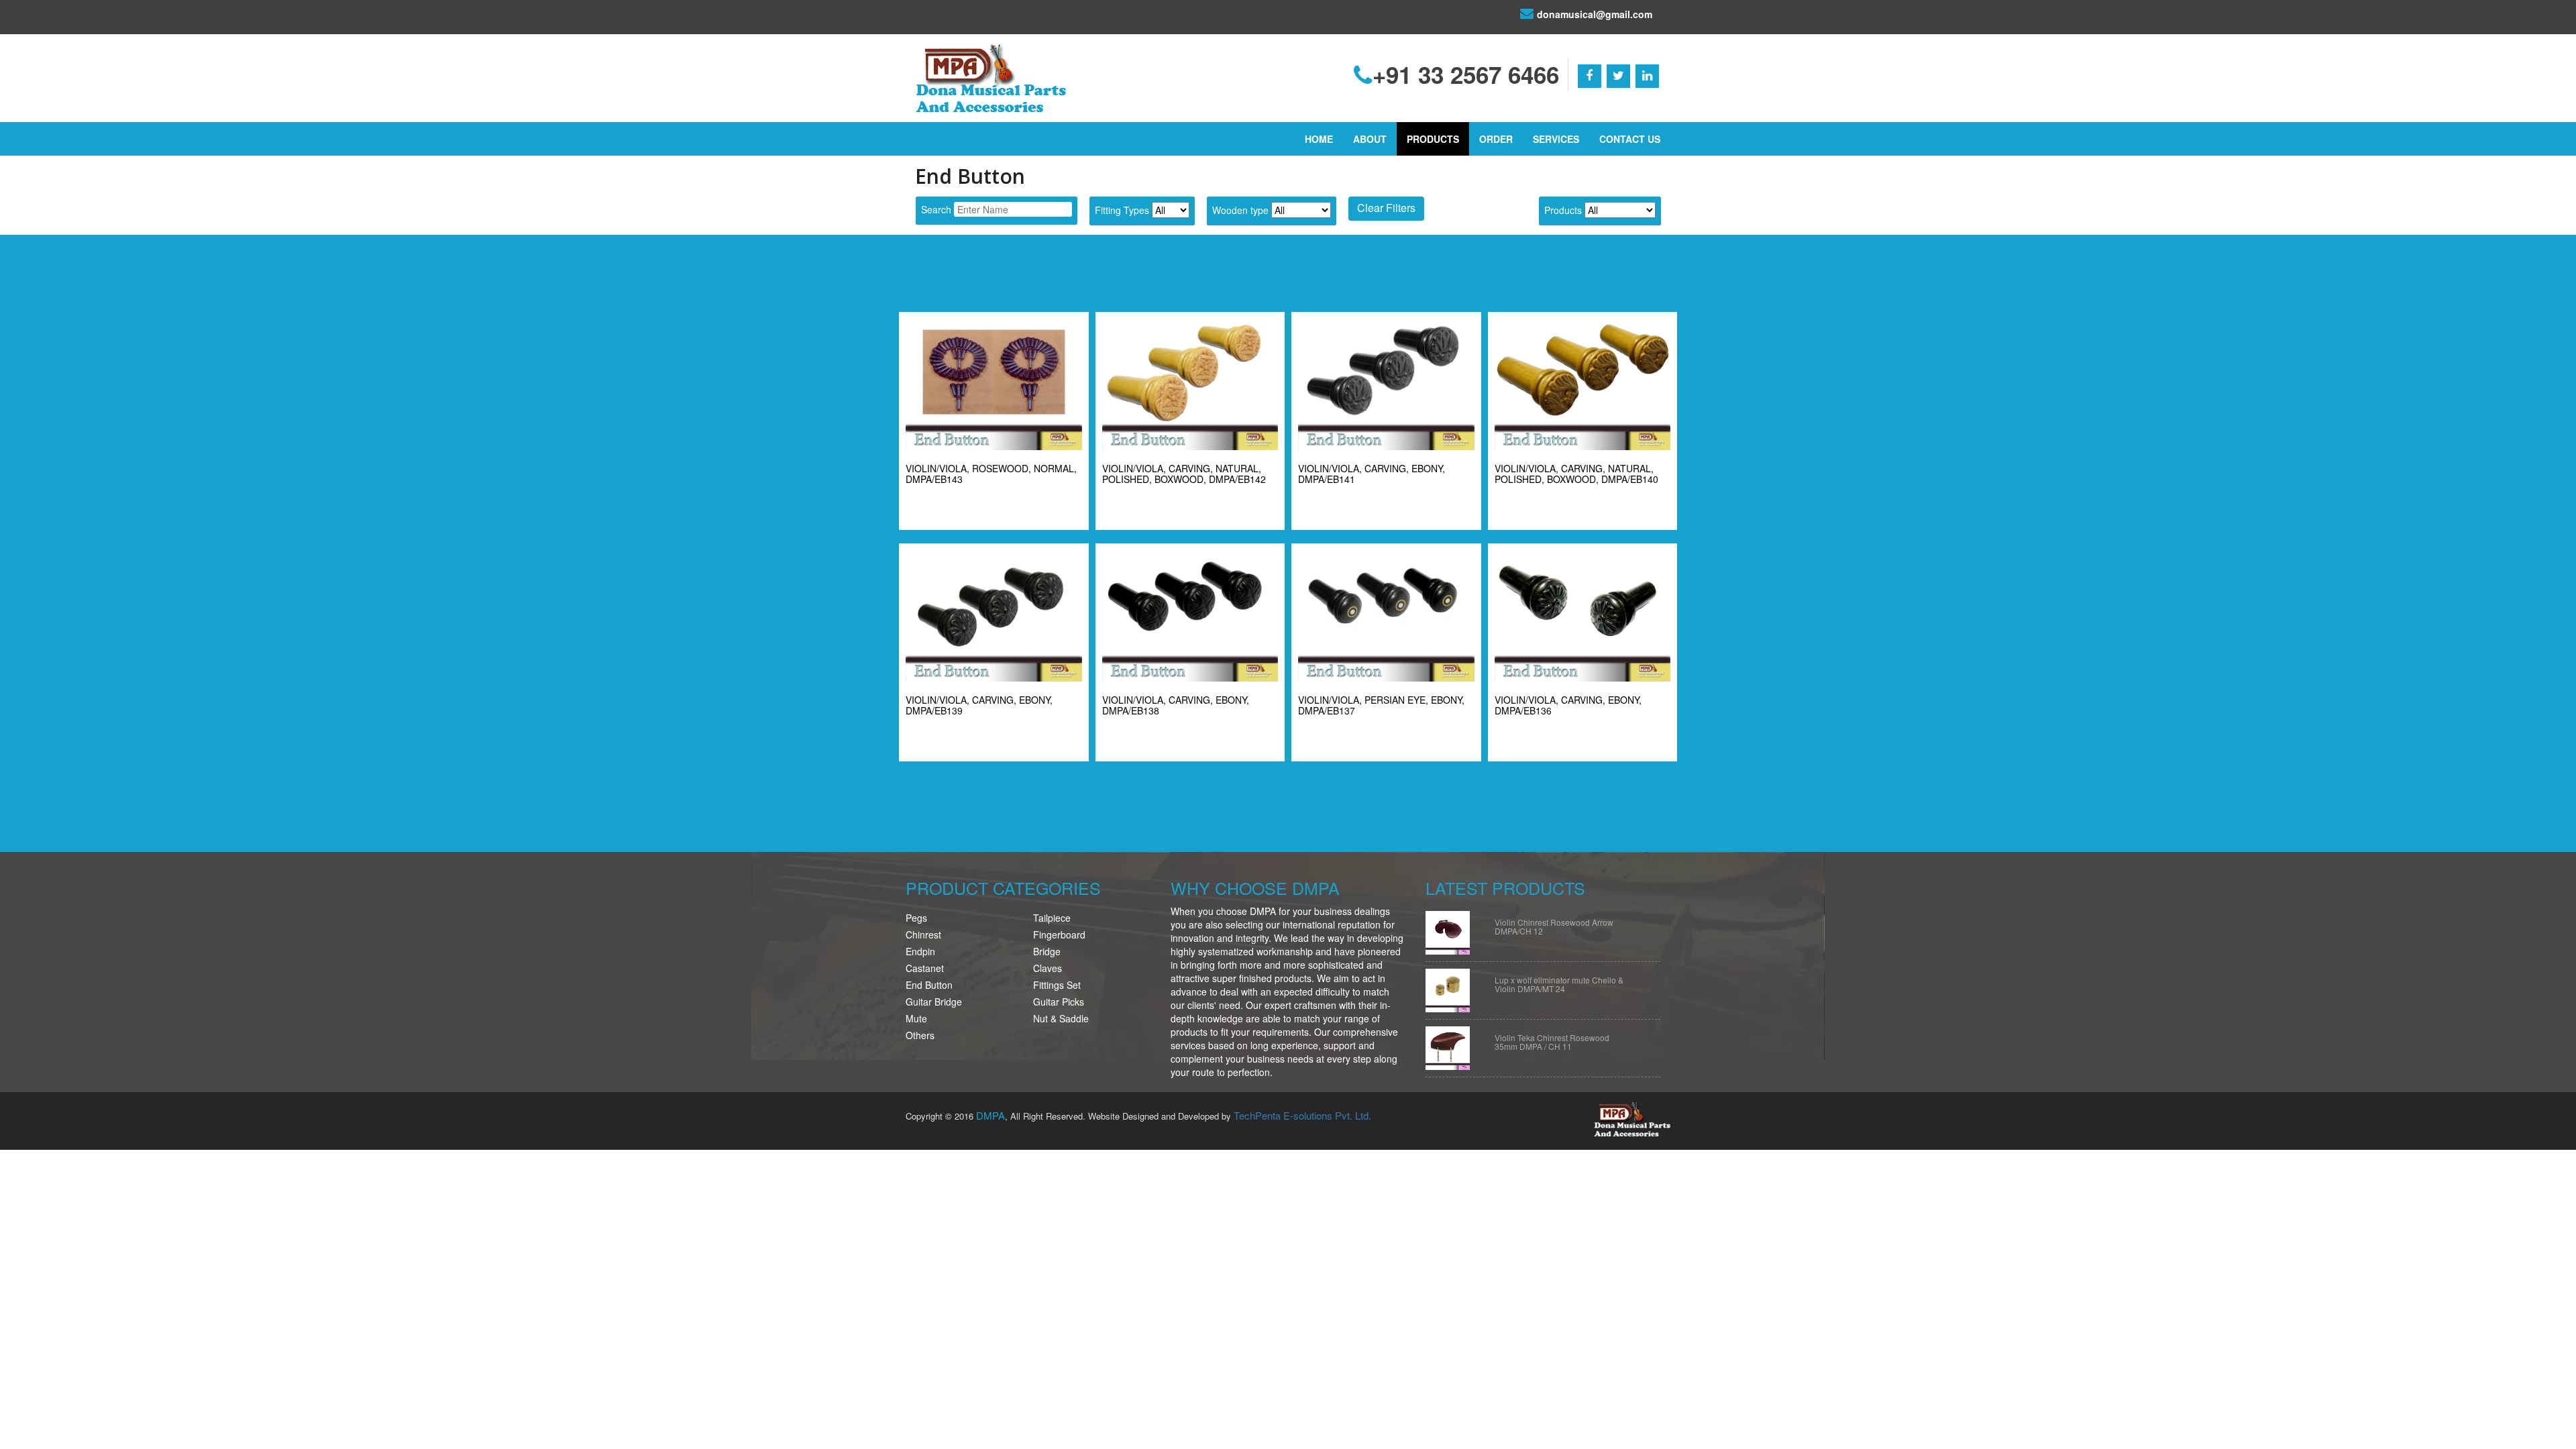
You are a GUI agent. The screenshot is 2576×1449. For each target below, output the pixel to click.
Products (1433, 139)
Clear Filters (1386, 208)
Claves (1048, 968)
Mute (916, 1018)
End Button (929, 985)
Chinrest (923, 934)
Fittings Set (1057, 985)
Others (920, 1035)
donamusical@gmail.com (1595, 14)
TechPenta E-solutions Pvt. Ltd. (1302, 1115)
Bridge (1047, 951)
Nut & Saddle (1061, 1018)
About (1370, 139)
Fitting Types (1122, 210)
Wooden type (1240, 210)
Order (1496, 139)
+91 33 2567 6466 (1466, 74)
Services (1556, 139)
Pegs (916, 918)
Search (936, 209)
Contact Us (1630, 139)
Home (1319, 139)
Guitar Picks (1059, 1002)
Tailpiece (1052, 918)
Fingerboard (1059, 934)
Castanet (925, 968)
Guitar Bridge (934, 1002)
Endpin (920, 951)
